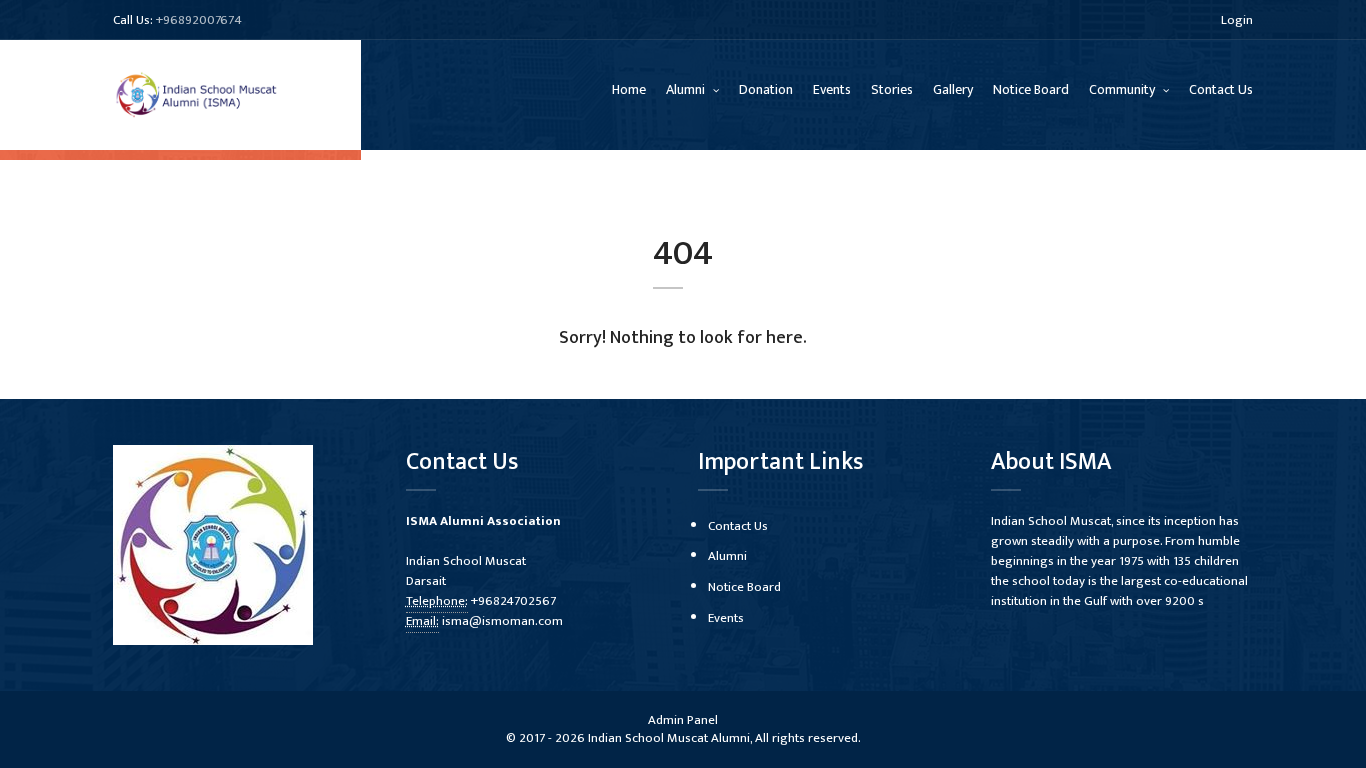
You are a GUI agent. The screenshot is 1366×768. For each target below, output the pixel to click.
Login (1237, 20)
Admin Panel (683, 720)
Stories (892, 89)
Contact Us (1221, 89)
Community (1123, 89)
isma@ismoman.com (502, 621)
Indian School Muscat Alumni (669, 738)
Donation (766, 89)
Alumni (687, 89)
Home (629, 89)
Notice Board (1031, 89)
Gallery (953, 89)
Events (832, 89)
